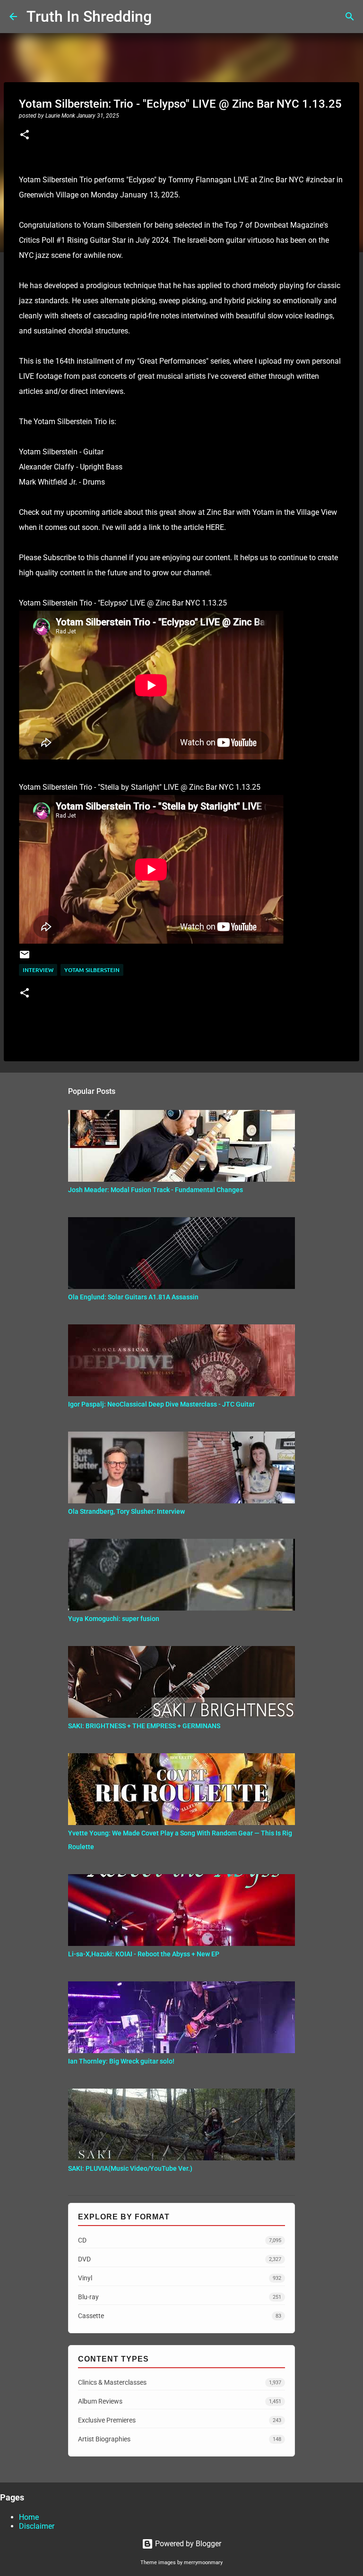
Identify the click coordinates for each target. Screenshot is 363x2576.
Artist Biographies (180, 2439)
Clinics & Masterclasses (180, 2382)
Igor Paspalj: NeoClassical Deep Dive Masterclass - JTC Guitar (161, 1404)
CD (180, 2240)
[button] (25, 136)
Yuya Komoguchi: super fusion (114, 1619)
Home (29, 2517)
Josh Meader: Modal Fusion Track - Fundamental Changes (156, 1190)
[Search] (165, 17)
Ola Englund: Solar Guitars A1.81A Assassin (133, 1297)
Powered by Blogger (187, 2544)
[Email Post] (25, 958)
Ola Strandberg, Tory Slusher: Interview (126, 1511)
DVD (180, 2259)
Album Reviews (180, 2401)
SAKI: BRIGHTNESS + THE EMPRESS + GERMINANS (144, 1726)
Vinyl (180, 2278)
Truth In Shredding (89, 17)
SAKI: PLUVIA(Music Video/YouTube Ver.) (130, 2168)
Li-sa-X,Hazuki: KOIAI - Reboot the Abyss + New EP (144, 1954)
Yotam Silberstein (92, 970)
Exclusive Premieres (180, 2420)
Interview (38, 970)
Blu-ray (180, 2297)
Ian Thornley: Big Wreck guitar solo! (121, 2061)
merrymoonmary (203, 2563)
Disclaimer (37, 2526)
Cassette (180, 2316)
